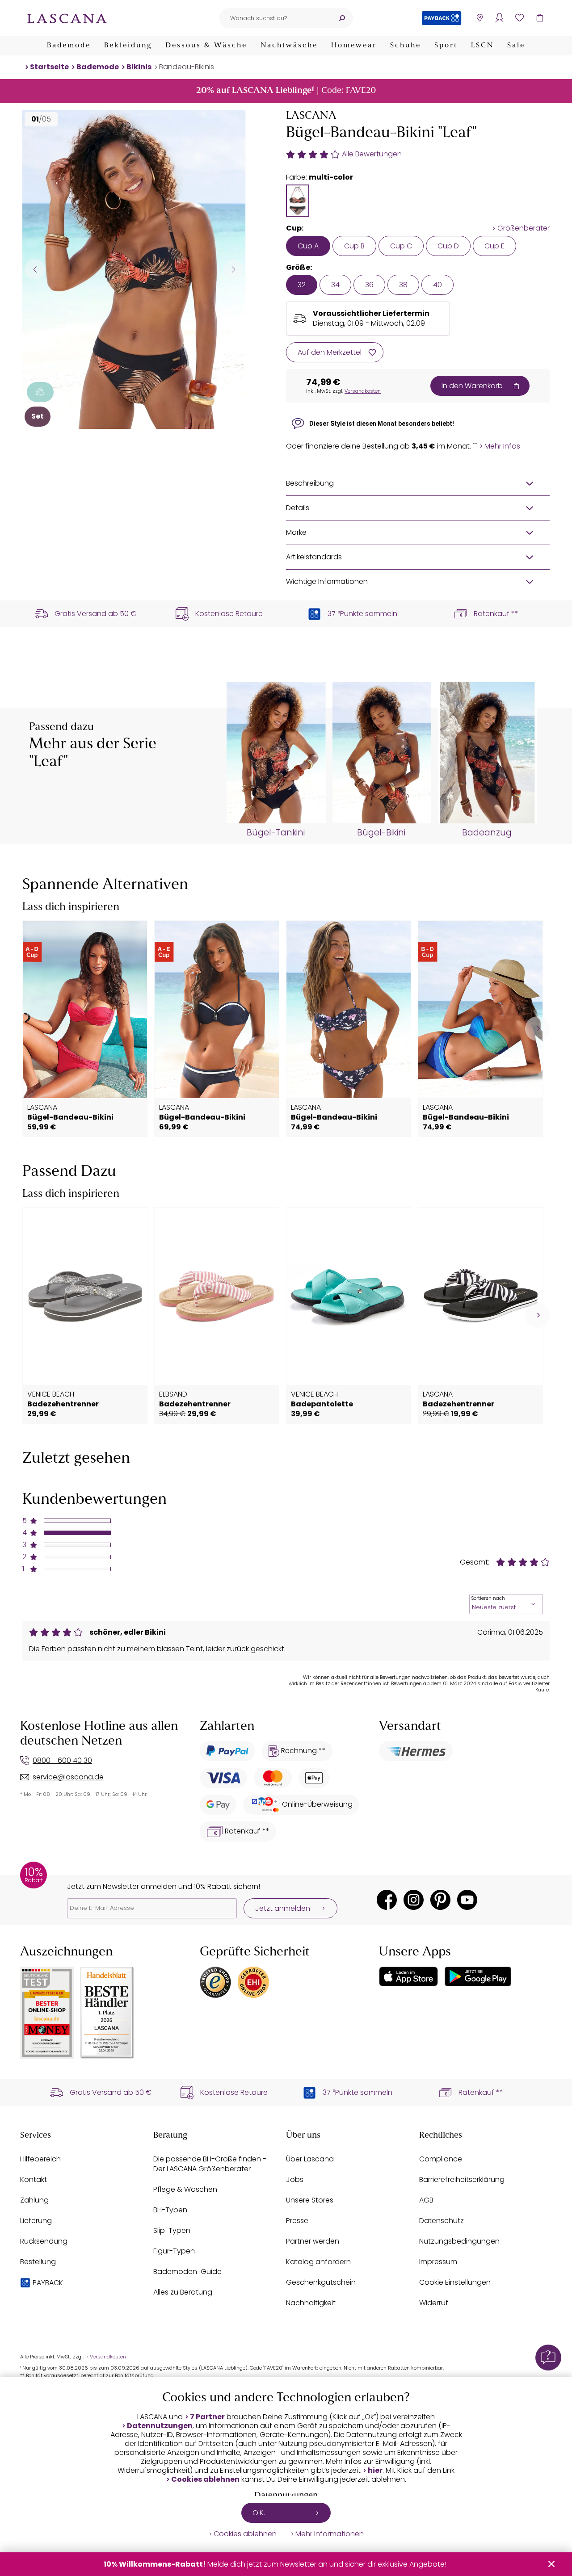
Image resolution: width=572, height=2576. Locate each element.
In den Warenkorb (472, 386)
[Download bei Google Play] (478, 1976)
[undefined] (537, 1029)
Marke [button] (296, 532)
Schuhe (406, 46)
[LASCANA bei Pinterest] (440, 1900)
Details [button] (298, 508)
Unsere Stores (310, 2200)
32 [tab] (302, 285)
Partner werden (313, 2241)
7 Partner (207, 2417)
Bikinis (139, 67)
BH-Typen (170, 2210)
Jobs (295, 2180)
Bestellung (38, 2262)
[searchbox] (275, 18)
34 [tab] (335, 285)
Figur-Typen (174, 2251)
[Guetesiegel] (253, 1982)
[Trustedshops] (215, 1982)
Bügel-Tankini (276, 833)
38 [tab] (403, 285)
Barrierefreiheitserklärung (462, 2180)
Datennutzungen (160, 2426)
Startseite (49, 67)
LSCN (482, 46)
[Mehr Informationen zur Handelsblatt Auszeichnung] (107, 2013)
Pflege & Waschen (185, 2189)
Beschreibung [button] (310, 483)
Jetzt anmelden (283, 1908)
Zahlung (34, 2200)
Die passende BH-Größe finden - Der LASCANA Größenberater (210, 2164)
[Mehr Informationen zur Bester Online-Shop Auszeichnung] (47, 2013)
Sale (516, 46)
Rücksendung (44, 2241)
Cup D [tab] (448, 246)
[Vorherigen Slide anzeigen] (35, 269)
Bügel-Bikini (381, 833)
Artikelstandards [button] (314, 557)
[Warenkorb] (540, 18)
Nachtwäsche (289, 46)
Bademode (69, 46)
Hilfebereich (40, 2159)
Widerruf (434, 2303)
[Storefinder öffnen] (479, 18)
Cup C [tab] (401, 246)
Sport (446, 46)
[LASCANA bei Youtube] (467, 1900)
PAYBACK (48, 2283)
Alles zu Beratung (183, 2292)
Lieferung (36, 2221)
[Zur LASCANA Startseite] (67, 18)
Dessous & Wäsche (206, 46)
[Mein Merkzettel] (519, 18)
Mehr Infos (502, 446)
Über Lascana (310, 2159)
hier (375, 2471)
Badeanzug (487, 833)
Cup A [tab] (308, 246)
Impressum (438, 2262)
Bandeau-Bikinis (187, 67)
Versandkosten (363, 391)
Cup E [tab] (494, 246)
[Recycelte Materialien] (40, 392)
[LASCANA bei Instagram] (414, 1900)
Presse (297, 2221)
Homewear (354, 46)
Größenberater (524, 228)
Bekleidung (128, 46)
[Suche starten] (342, 18)
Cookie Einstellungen (455, 2282)
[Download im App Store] (408, 1976)
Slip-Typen (172, 2230)
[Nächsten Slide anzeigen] (233, 269)
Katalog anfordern (318, 2262)
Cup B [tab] (354, 246)
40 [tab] (437, 285)
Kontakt (34, 2180)
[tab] (298, 201)
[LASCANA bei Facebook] (387, 1900)
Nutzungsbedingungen (459, 2241)
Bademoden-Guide (187, 2272)
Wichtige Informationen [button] (327, 581)
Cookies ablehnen (205, 2480)
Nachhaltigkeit (311, 2303)
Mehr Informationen (330, 2534)
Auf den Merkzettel (330, 352)
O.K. (259, 2513)
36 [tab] (369, 285)
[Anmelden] (499, 18)
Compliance (441, 2159)
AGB (426, 2200)
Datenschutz (442, 2221)
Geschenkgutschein (321, 2282)
